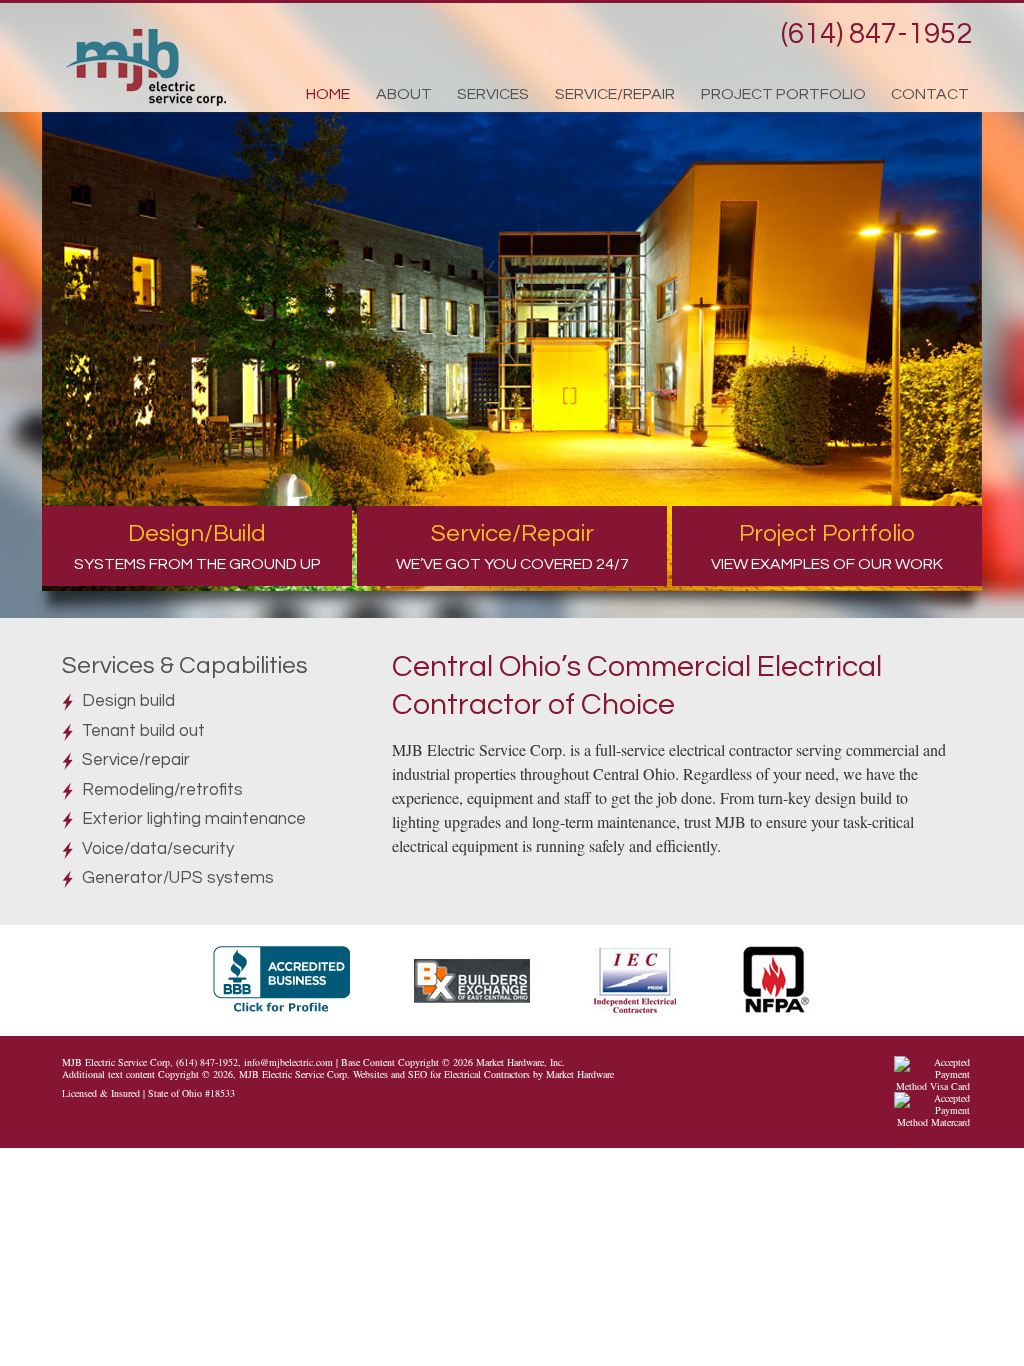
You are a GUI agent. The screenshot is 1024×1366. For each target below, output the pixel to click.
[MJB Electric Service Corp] (146, 67)
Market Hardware (580, 1074)
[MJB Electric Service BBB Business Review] (311, 977)
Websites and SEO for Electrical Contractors (441, 1074)
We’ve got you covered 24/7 (512, 546)
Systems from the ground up (197, 546)
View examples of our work (827, 546)
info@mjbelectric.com (288, 1062)
